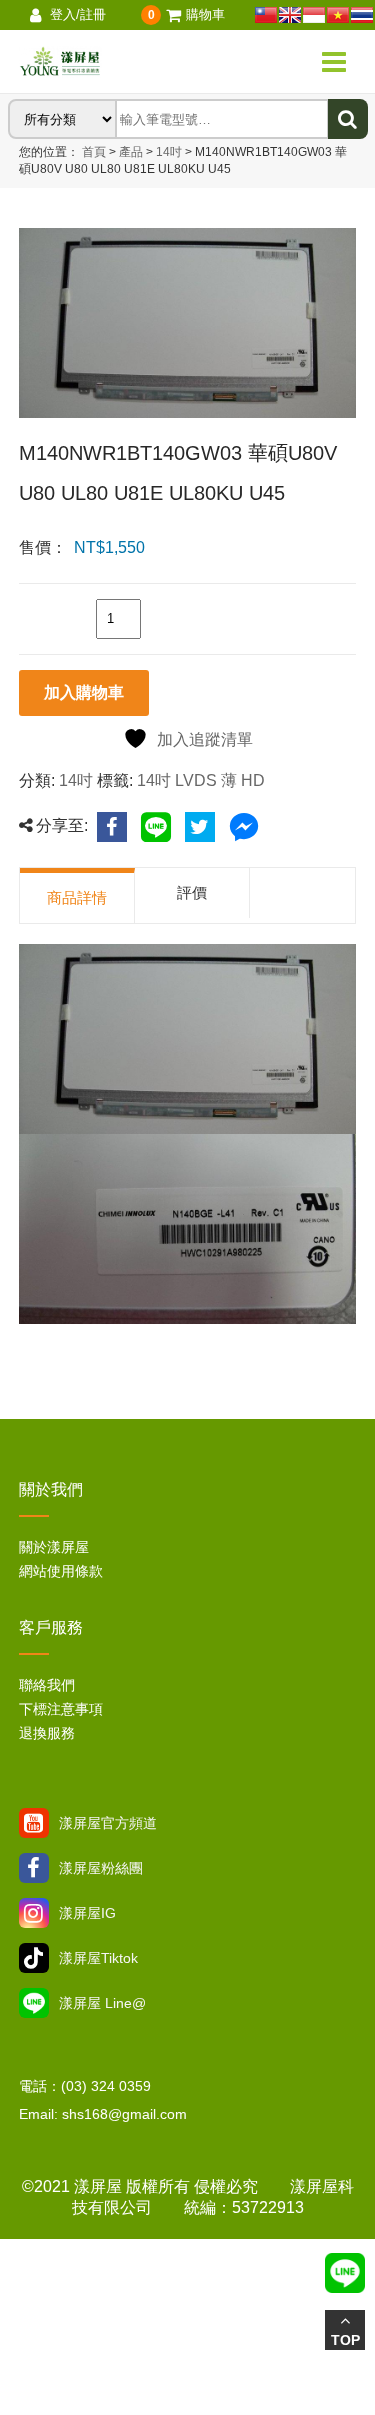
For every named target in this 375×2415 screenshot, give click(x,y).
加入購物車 (84, 692)
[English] (290, 15)
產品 (131, 152)
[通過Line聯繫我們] (34, 2003)
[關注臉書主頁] (34, 1868)
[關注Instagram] (34, 1913)
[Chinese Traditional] (266, 15)
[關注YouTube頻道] (34, 1823)
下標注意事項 (61, 1709)
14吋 (167, 152)
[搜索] (348, 119)
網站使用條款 (61, 1571)
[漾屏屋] (113, 62)
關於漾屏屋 (54, 1547)
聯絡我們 (47, 1685)
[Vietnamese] (338, 15)
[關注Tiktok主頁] (34, 1958)
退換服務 (47, 1733)
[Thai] (362, 15)
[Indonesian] (314, 15)
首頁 (94, 152)
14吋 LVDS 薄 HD (201, 780)
